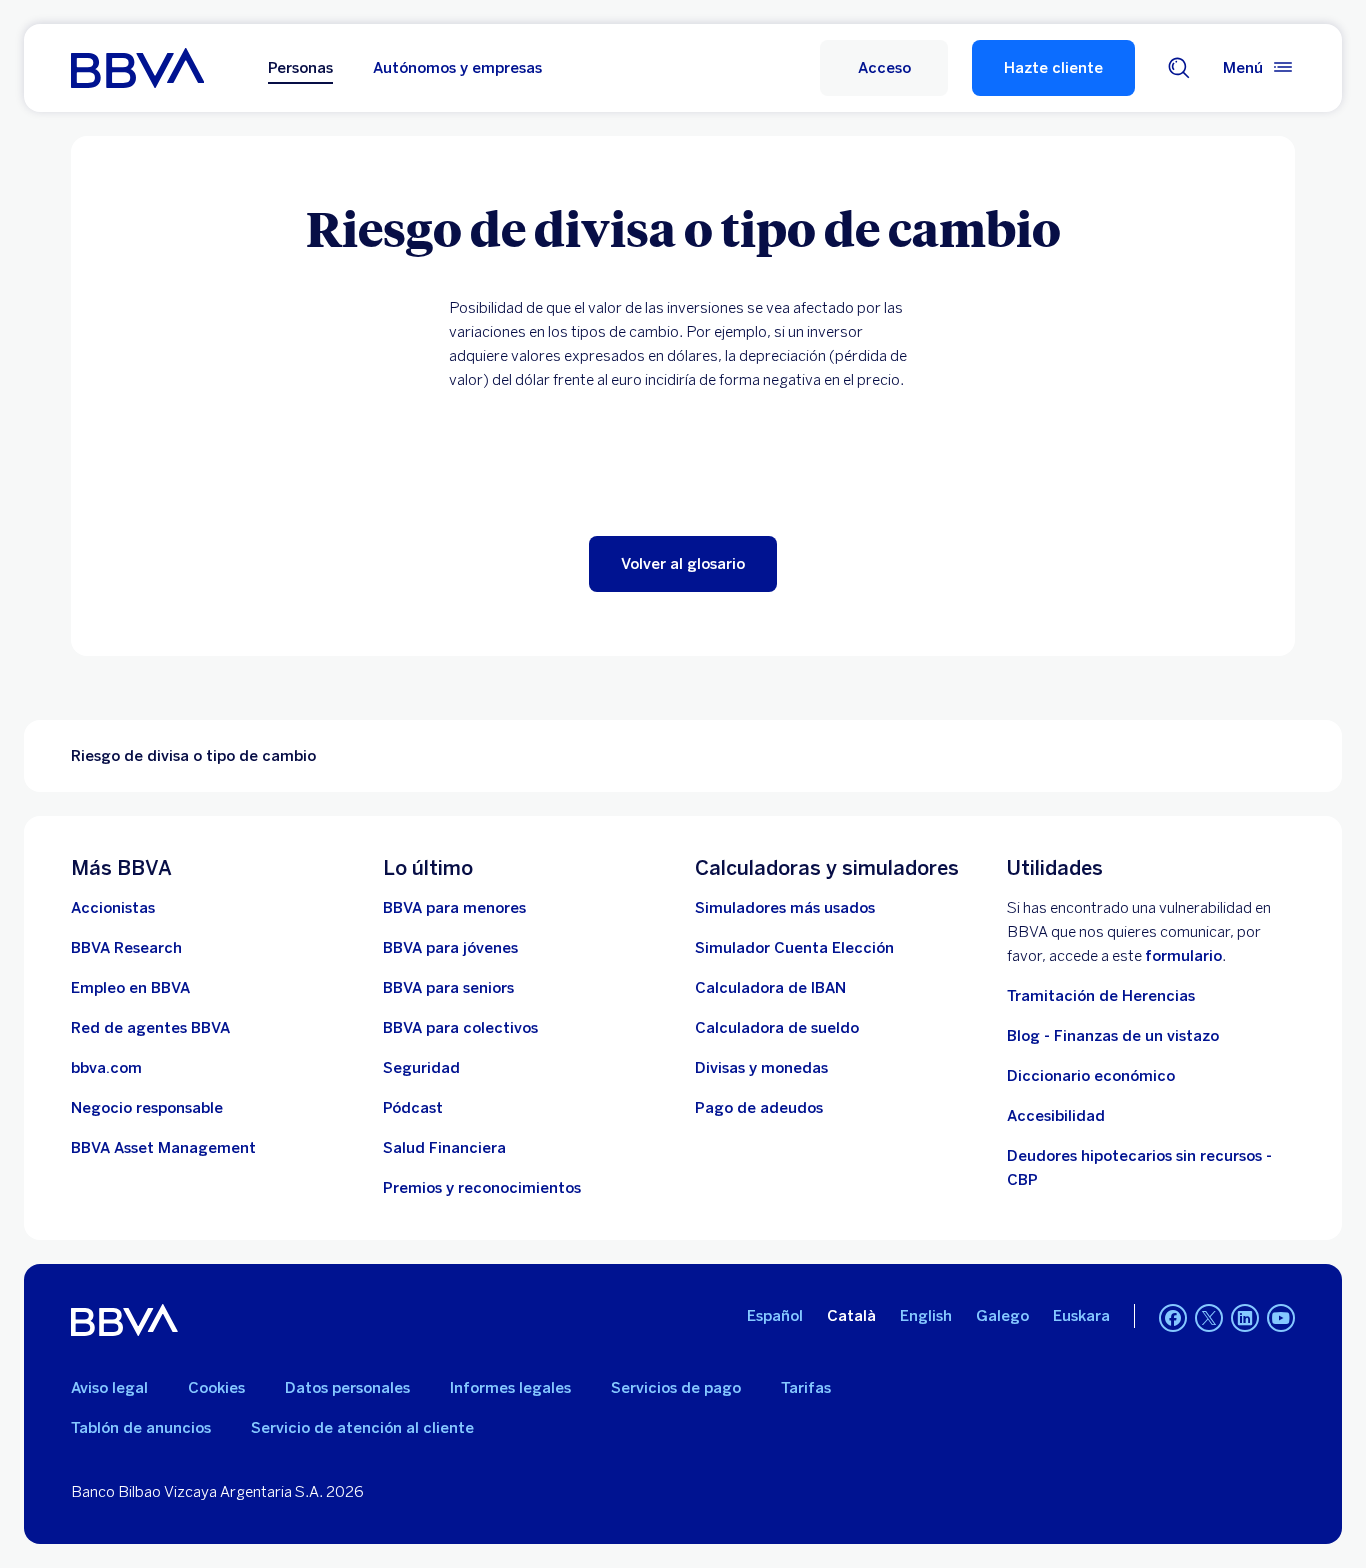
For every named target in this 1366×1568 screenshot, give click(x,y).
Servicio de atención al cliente (362, 1428)
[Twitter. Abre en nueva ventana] (1209, 1318)
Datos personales (347, 1388)
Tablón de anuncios (141, 1428)
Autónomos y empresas (457, 68)
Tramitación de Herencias (1101, 996)
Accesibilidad (1056, 1116)
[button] (884, 68)
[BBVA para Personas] (137, 68)
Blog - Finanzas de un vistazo (1113, 1036)
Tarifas (806, 1388)
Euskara (1081, 1316)
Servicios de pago (676, 1388)
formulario (1183, 956)
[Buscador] (1179, 68)
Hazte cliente (1053, 68)
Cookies (216, 1388)
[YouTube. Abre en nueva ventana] (1281, 1318)
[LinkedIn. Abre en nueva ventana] (1245, 1318)
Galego (1002, 1316)
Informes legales (510, 1388)
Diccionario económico (1091, 1076)
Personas (300, 68)
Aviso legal (109, 1388)
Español (775, 1316)
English (926, 1316)
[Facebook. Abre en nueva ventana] (1173, 1318)
